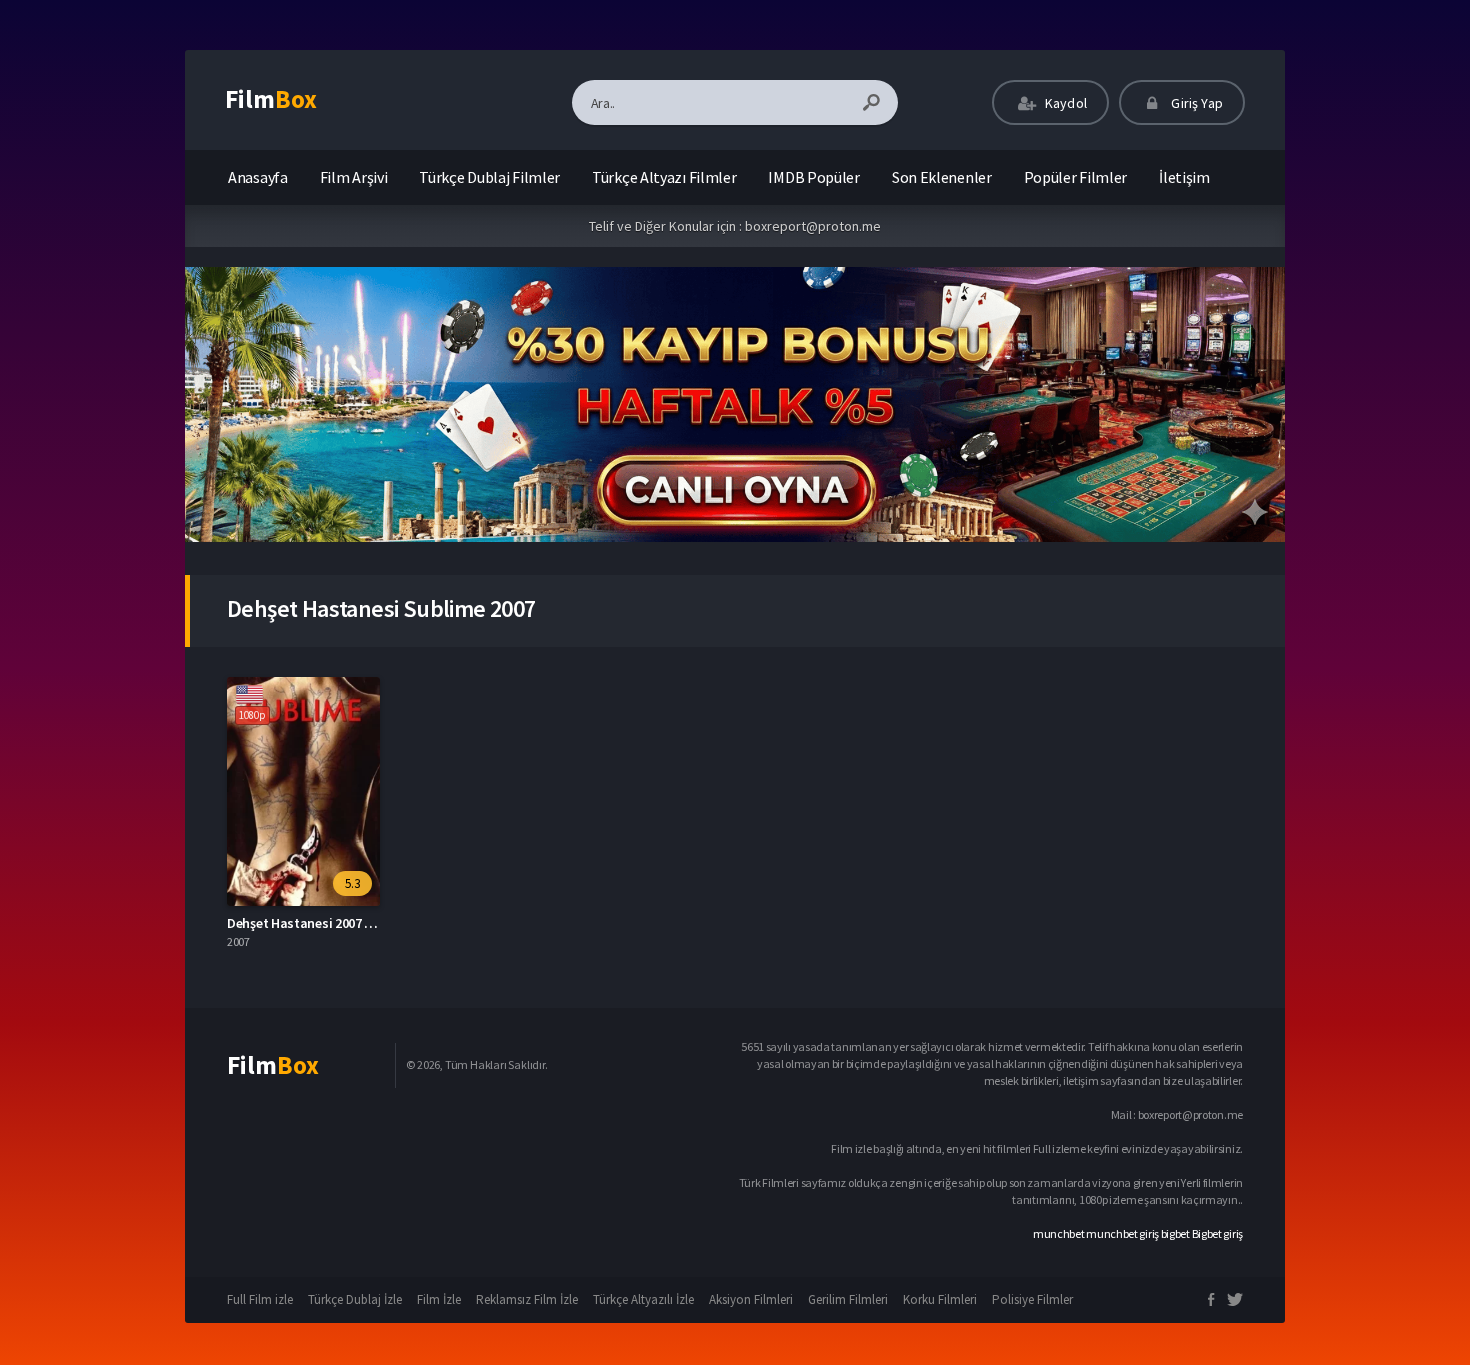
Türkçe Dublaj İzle (355, 1299)
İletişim (1184, 177)
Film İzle (439, 1299)
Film (271, 99)
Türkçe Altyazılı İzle (643, 1299)
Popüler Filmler (1076, 177)
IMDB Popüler (813, 177)
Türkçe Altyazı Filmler (664, 177)
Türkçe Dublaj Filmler (489, 177)
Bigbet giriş (1217, 1233)
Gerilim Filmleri (848, 1299)
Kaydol (1064, 103)
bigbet (1175, 1233)
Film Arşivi (354, 177)
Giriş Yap (1195, 103)
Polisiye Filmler (1032, 1299)
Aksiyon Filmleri (751, 1299)
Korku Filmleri (940, 1299)
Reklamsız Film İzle (527, 1299)
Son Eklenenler (942, 177)
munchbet (1059, 1233)
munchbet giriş (1122, 1233)
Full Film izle (260, 1299)
